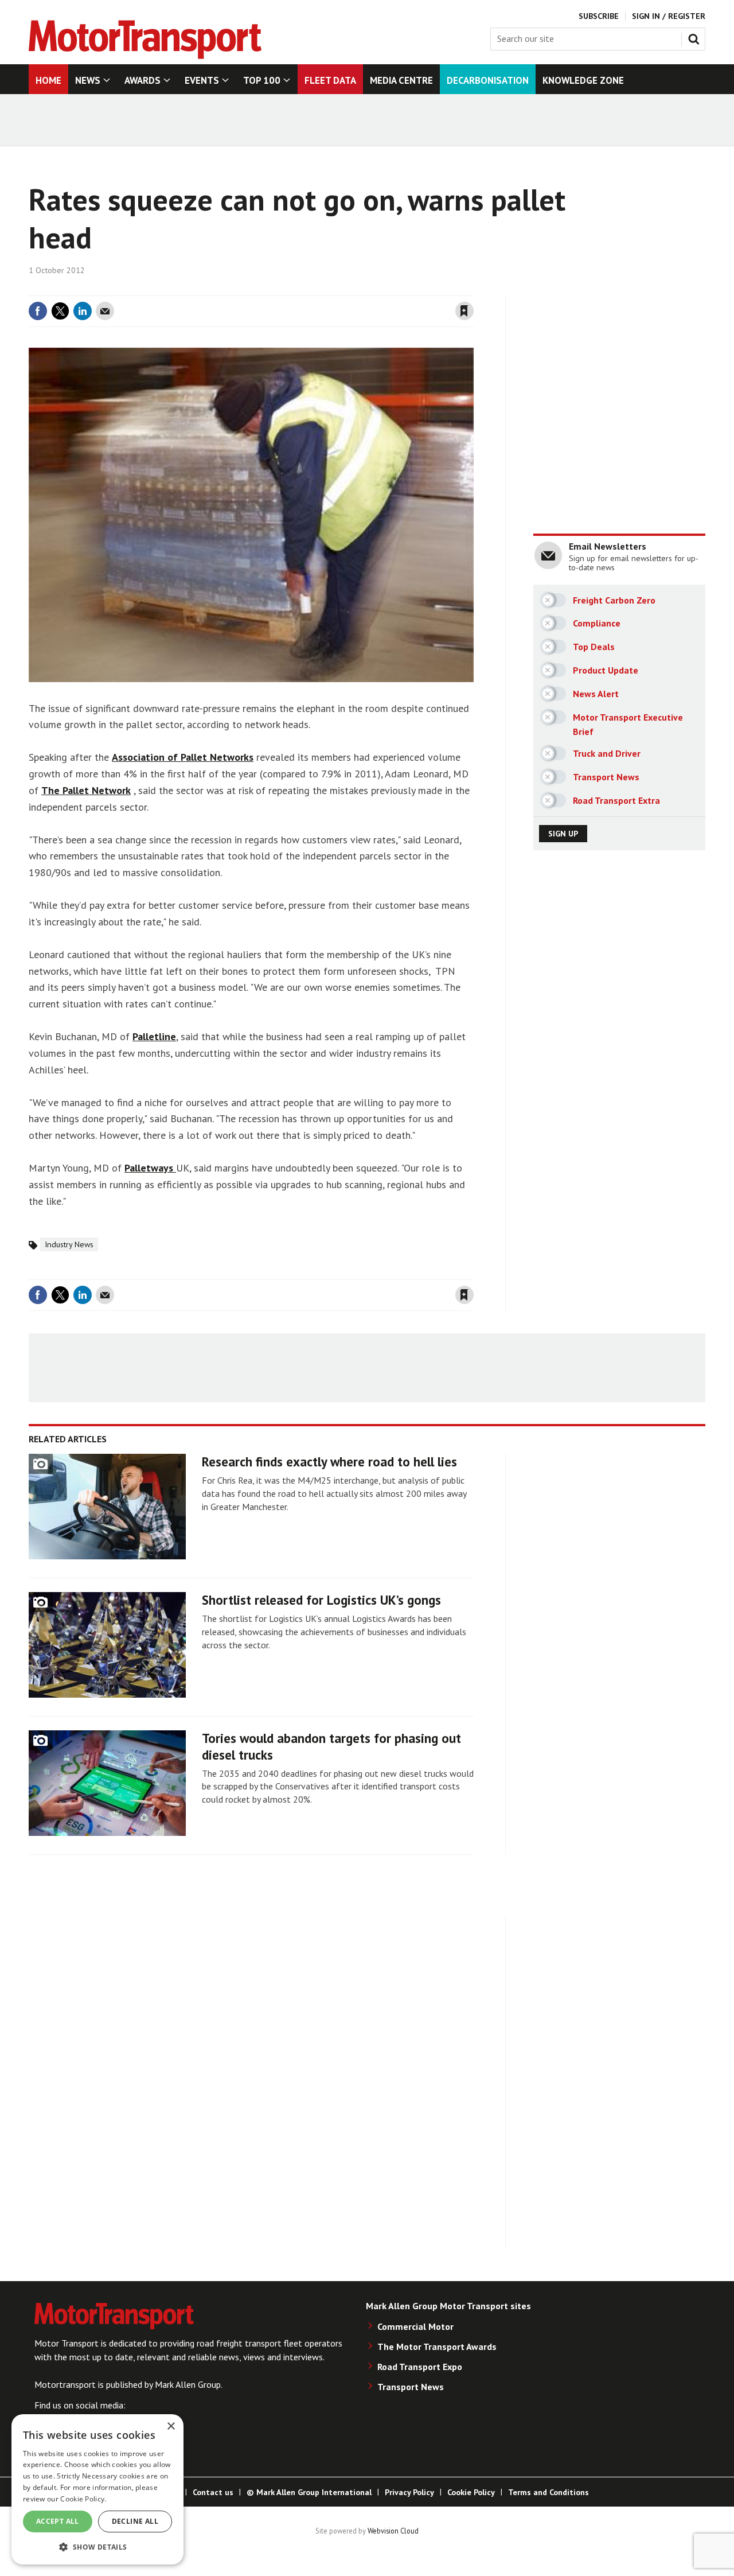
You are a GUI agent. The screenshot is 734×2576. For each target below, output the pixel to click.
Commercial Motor (415, 2326)
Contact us (213, 2492)
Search (696, 37)
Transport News (411, 2387)
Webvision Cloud (393, 2531)
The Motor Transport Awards (437, 2347)
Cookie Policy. (83, 2499)
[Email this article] (105, 311)
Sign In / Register (669, 16)
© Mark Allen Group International (309, 2492)
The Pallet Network (86, 790)
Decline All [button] (135, 2521)
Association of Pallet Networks (183, 757)
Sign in (329, 289)
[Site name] (145, 56)
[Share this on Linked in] (83, 311)
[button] (97, 2546)
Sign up (563, 834)
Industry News (69, 1244)
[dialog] (97, 2489)
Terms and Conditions (548, 2492)
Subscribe (599, 16)
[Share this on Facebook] (38, 311)
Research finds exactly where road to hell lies (329, 1462)
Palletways (150, 1168)
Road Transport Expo (420, 2367)
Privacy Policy (409, 2492)
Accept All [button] (58, 2521)
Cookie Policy (471, 2492)
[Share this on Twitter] (60, 311)
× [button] (171, 2427)
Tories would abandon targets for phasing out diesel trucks (331, 1746)
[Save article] (464, 311)
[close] (473, 289)
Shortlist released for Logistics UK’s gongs (321, 1600)
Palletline (154, 1036)
